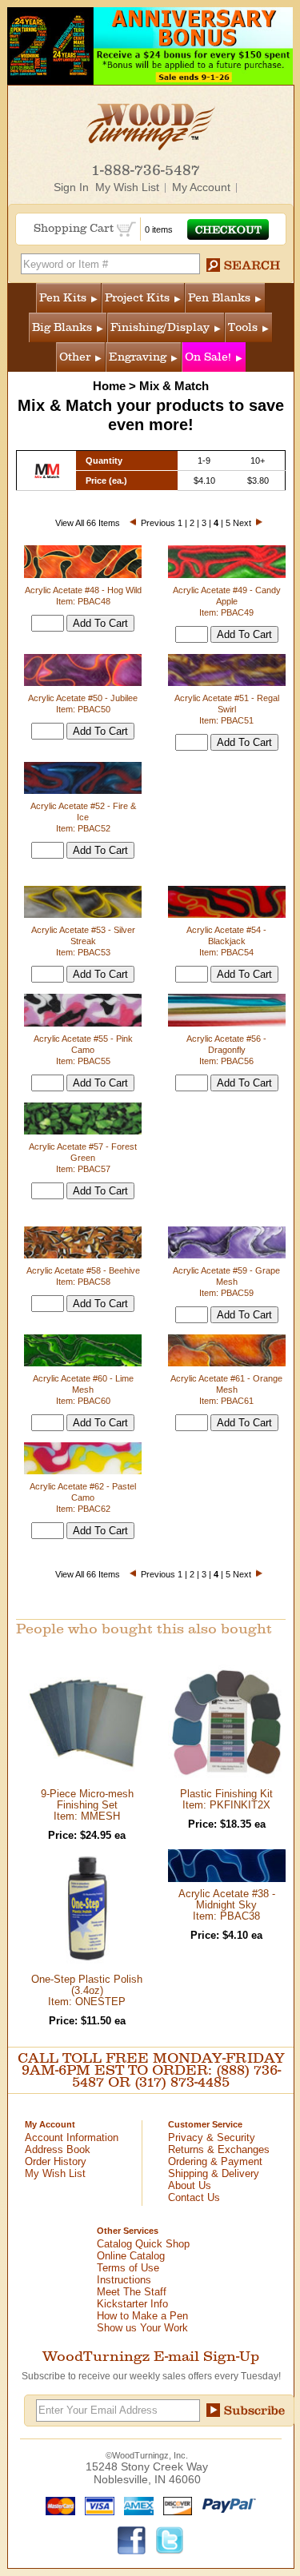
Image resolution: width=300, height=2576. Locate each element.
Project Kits (137, 298)
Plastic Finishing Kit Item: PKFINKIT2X (226, 1799)
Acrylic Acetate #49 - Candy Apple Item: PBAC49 (227, 601)
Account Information (72, 2137)
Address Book (58, 2149)
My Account (201, 187)
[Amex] (135, 2505)
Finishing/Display (160, 327)
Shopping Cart (75, 228)
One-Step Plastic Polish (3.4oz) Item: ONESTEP (87, 1990)
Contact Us (194, 2197)
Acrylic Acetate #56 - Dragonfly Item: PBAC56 (226, 1050)
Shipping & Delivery (214, 2173)
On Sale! (208, 357)
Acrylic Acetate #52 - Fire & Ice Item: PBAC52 (83, 817)
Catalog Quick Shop (143, 2244)
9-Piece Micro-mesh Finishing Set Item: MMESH (87, 1805)
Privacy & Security (212, 2137)
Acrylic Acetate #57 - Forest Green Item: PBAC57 (83, 1158)
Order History (56, 2161)
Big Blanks (62, 327)
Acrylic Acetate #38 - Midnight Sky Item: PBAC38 (227, 1905)
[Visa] (96, 2505)
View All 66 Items (88, 523)
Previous (158, 523)
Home (109, 386)
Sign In (71, 187)
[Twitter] (170, 2539)
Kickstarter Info (132, 2304)
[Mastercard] (57, 2505)
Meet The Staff (132, 2292)
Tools (243, 327)
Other (75, 357)
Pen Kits (63, 298)
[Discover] (174, 2505)
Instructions (124, 2280)
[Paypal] (225, 2505)
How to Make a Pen (142, 2316)
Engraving (138, 357)
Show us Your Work (142, 2328)
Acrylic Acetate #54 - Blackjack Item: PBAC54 (226, 941)
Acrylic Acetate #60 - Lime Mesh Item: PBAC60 (83, 1390)
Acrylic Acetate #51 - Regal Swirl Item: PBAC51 (227, 709)
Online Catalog (131, 2256)
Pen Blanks (219, 298)
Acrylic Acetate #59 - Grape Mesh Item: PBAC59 (226, 1282)
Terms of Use (128, 2268)
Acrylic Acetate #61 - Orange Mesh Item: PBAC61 (226, 1390)
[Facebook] (132, 2539)
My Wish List (127, 187)
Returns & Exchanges (219, 2149)
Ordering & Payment (215, 2161)
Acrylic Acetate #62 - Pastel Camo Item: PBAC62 (83, 1497)
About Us (190, 2185)
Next (242, 523)
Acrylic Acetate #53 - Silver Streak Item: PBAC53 (83, 941)
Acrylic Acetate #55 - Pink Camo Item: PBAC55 (83, 1050)
